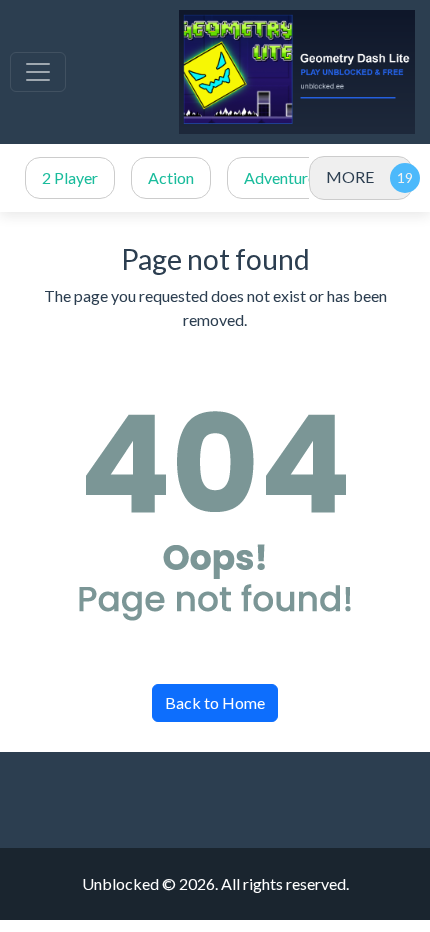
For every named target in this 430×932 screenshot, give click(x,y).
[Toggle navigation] (38, 72)
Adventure (280, 177)
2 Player (70, 177)
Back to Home (215, 702)
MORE (350, 176)
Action (171, 177)
